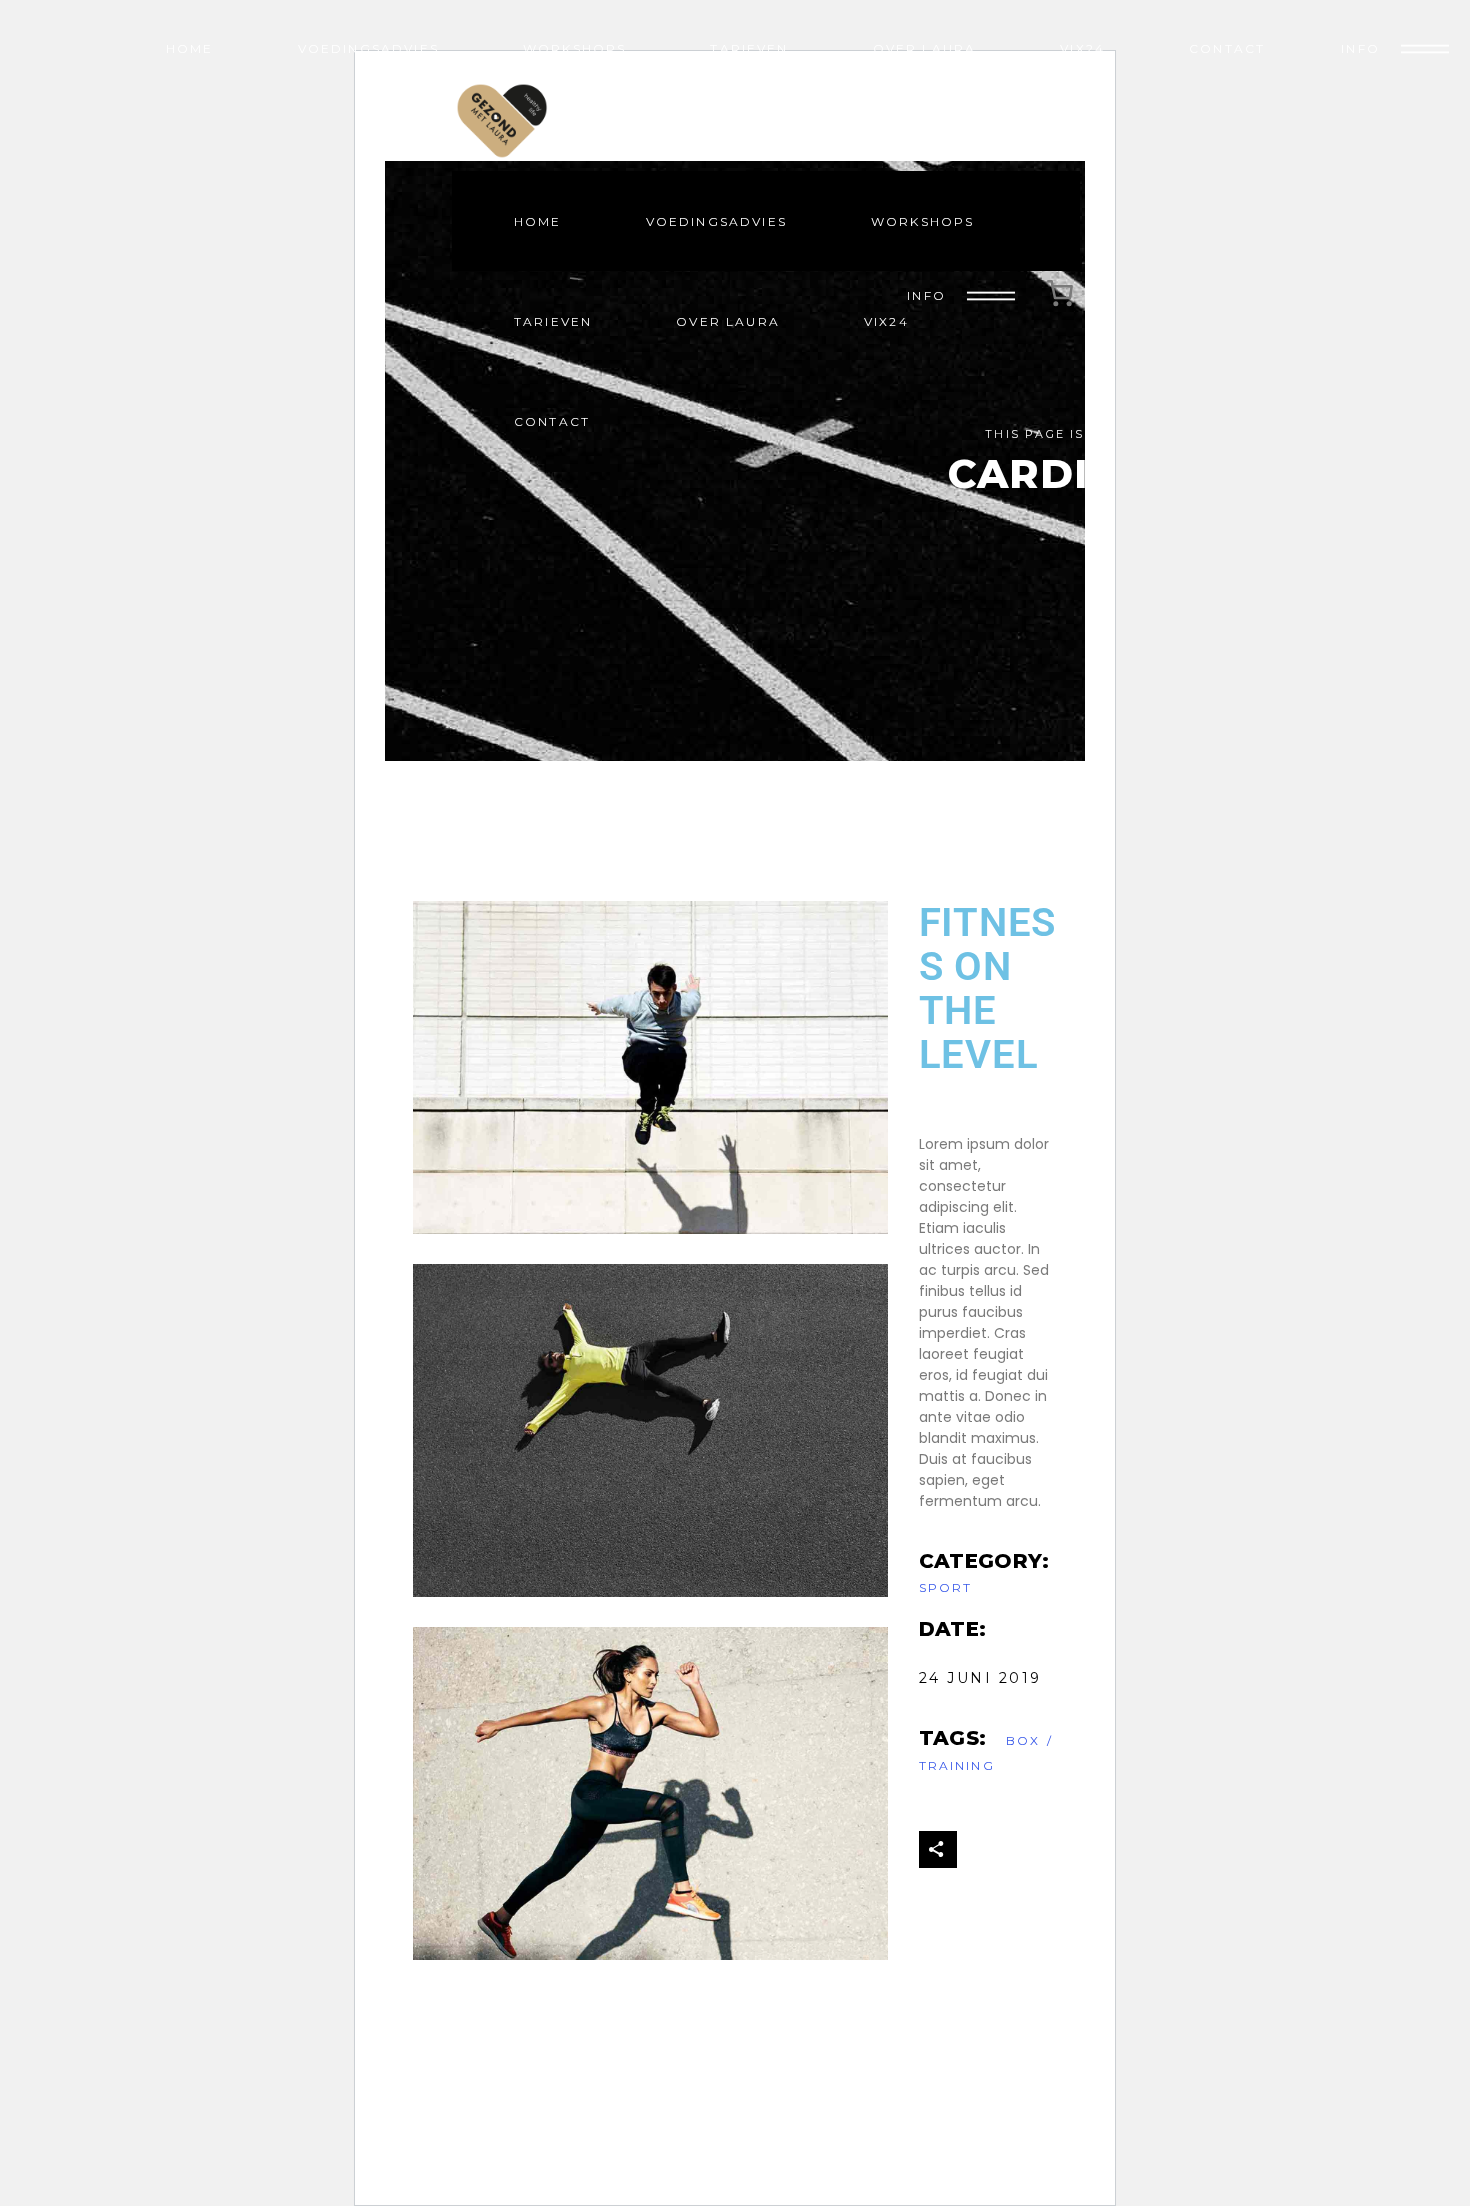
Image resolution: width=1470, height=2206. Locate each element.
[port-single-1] (651, 1793)
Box (1023, 1740)
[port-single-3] (651, 1067)
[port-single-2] (651, 1430)
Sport (946, 1587)
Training (957, 1765)
